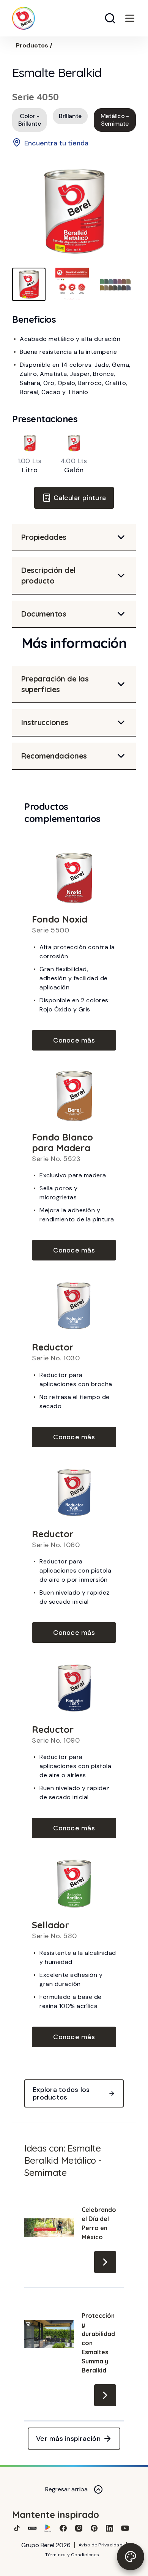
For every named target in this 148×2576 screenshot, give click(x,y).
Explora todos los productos (61, 2093)
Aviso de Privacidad (101, 2545)
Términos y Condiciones (72, 2555)
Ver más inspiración (68, 2439)
